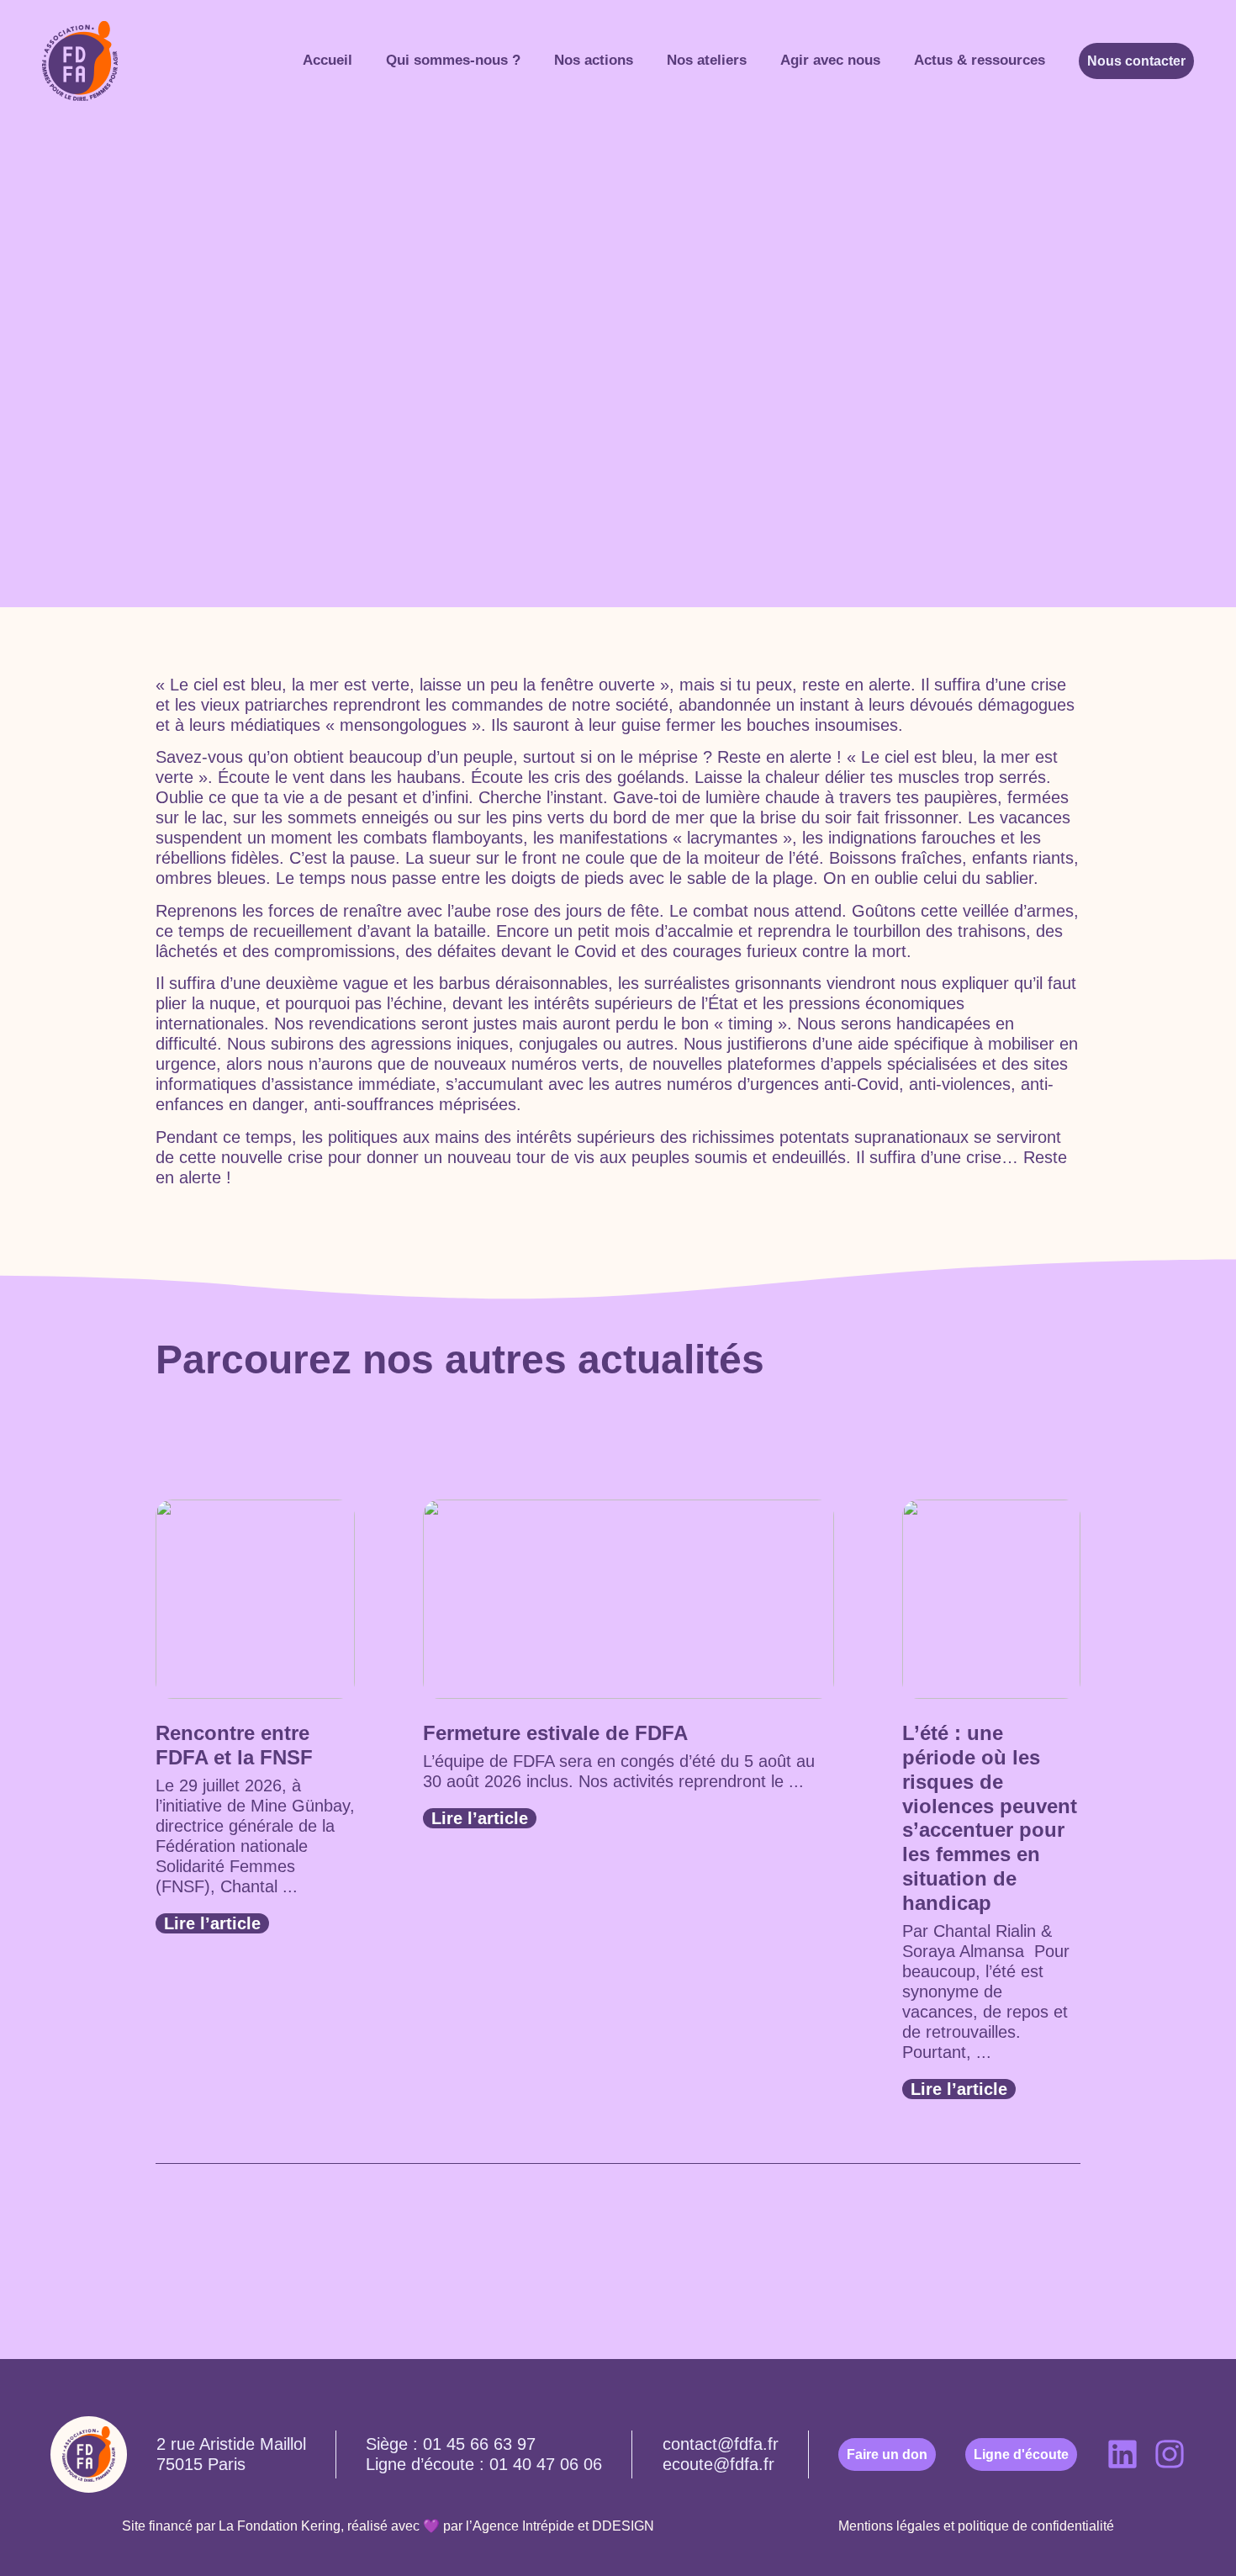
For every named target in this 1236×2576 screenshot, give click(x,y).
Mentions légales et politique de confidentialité (976, 2526)
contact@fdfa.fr (721, 2444)
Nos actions (594, 60)
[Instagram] (1170, 2454)
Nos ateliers (707, 60)
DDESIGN (623, 2526)
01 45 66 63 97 (479, 2444)
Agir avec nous (830, 60)
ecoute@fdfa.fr (718, 2464)
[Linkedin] (1122, 2454)
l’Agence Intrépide (520, 2526)
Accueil (327, 60)
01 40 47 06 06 (546, 2464)
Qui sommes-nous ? (453, 60)
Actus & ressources (980, 60)
